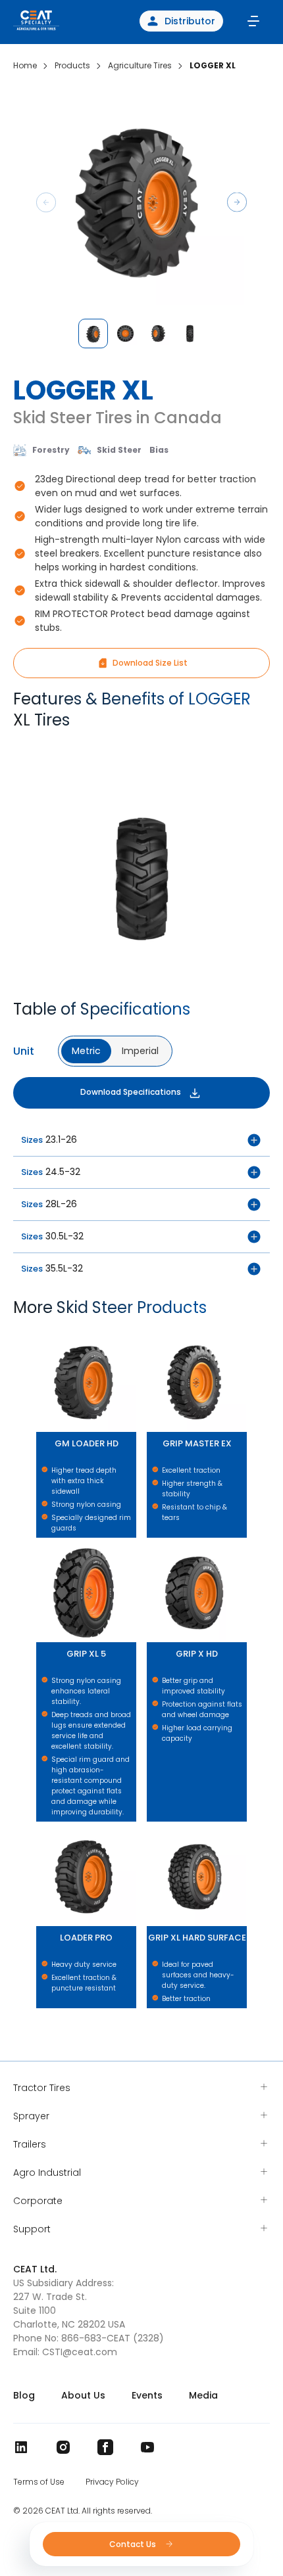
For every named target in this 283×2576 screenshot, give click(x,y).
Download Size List (150, 663)
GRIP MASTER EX (151, 1334)
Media (203, 2395)
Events (147, 2395)
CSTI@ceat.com (80, 2352)
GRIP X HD (149, 1544)
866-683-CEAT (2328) (113, 2338)
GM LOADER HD (40, 1334)
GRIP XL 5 (39, 1544)
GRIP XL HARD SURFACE (153, 1828)
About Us (83, 2395)
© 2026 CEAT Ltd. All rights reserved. (83, 2511)
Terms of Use (39, 2482)
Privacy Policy (112, 2482)
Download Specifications (131, 1092)
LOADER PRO (39, 1828)
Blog (24, 2395)
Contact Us (134, 2544)
